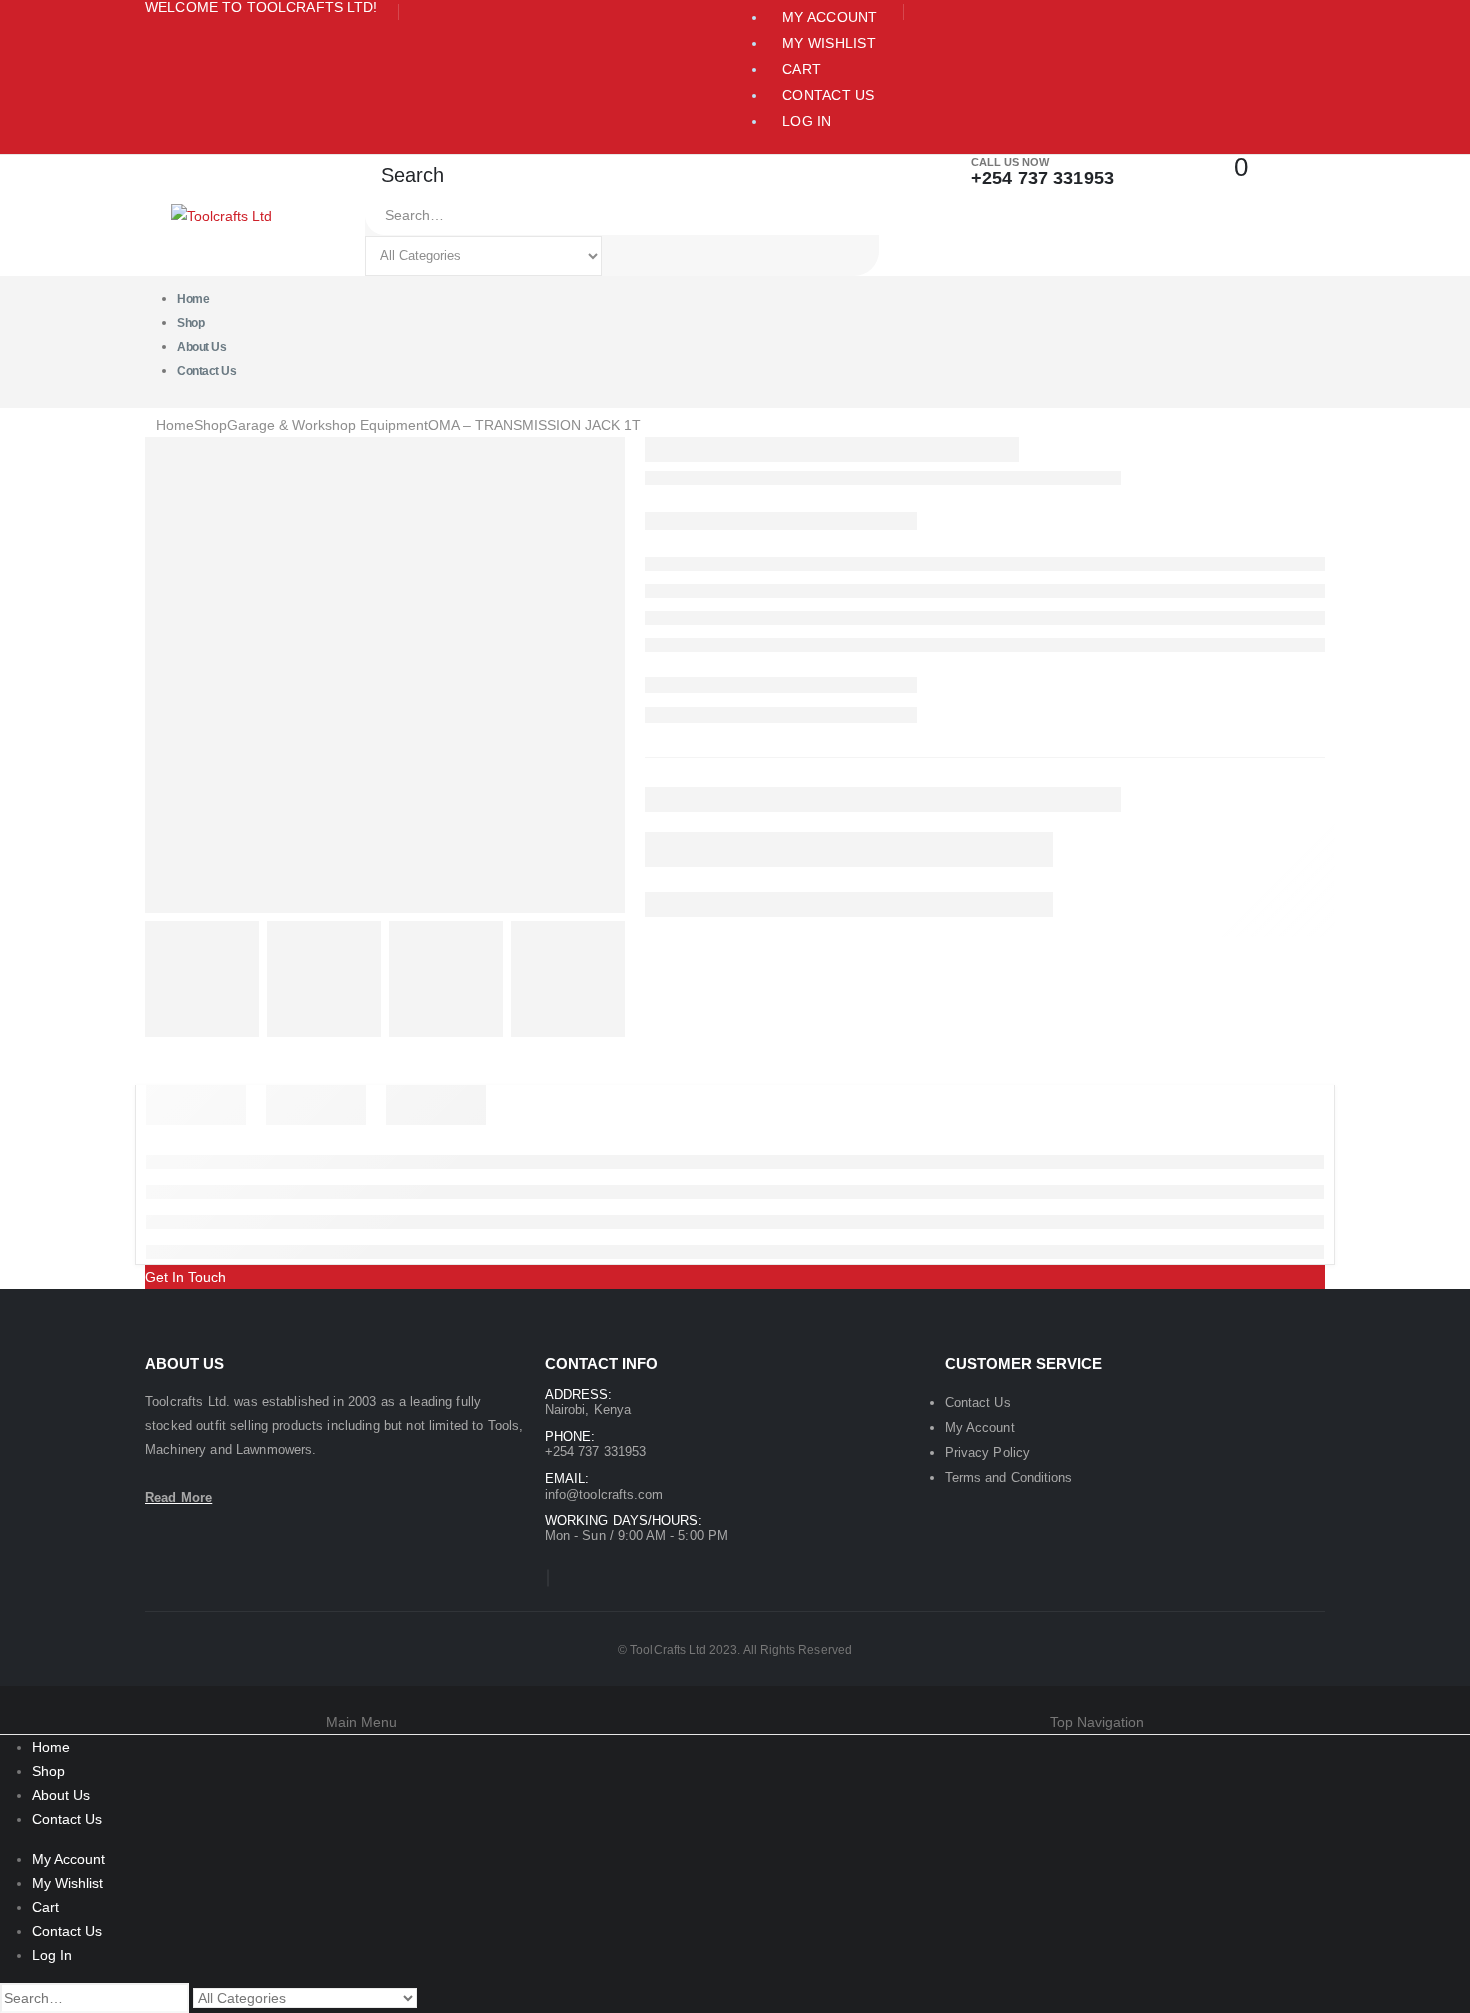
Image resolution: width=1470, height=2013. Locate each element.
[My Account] (1165, 168)
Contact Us (828, 95)
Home (51, 1747)
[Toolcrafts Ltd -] (221, 215)
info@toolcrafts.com (604, 1494)
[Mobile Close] (5, 1698)
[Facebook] (548, 1578)
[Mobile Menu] (158, 188)
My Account (830, 17)
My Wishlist (829, 43)
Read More (178, 1497)
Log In (807, 121)
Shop (48, 1771)
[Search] (625, 256)
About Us (61, 1795)
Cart (801, 69)
